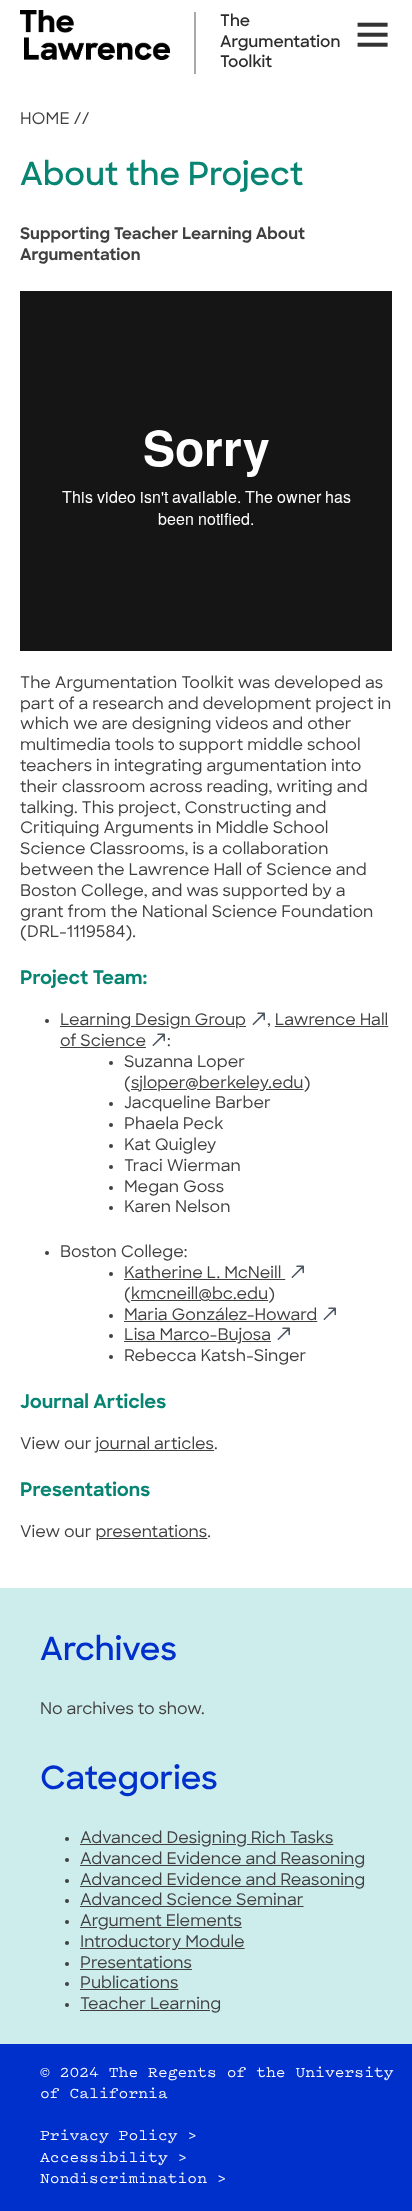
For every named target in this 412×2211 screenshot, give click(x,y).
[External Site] (95, 56)
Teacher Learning (150, 2005)
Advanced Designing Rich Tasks (206, 1839)
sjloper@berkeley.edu (217, 1084)
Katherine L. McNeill (204, 1274)
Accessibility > (113, 2158)
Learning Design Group (153, 1021)
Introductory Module (162, 1943)
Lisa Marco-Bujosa (197, 1336)
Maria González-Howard (220, 1316)
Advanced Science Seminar (192, 1901)
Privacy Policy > (118, 2136)
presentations (151, 1533)
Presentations (136, 1964)
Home (45, 120)
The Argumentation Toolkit (280, 43)
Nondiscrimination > (133, 2179)
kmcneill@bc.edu (199, 1295)
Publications (129, 1984)
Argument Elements (161, 1922)
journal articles (154, 1445)
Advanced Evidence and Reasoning (222, 1860)
